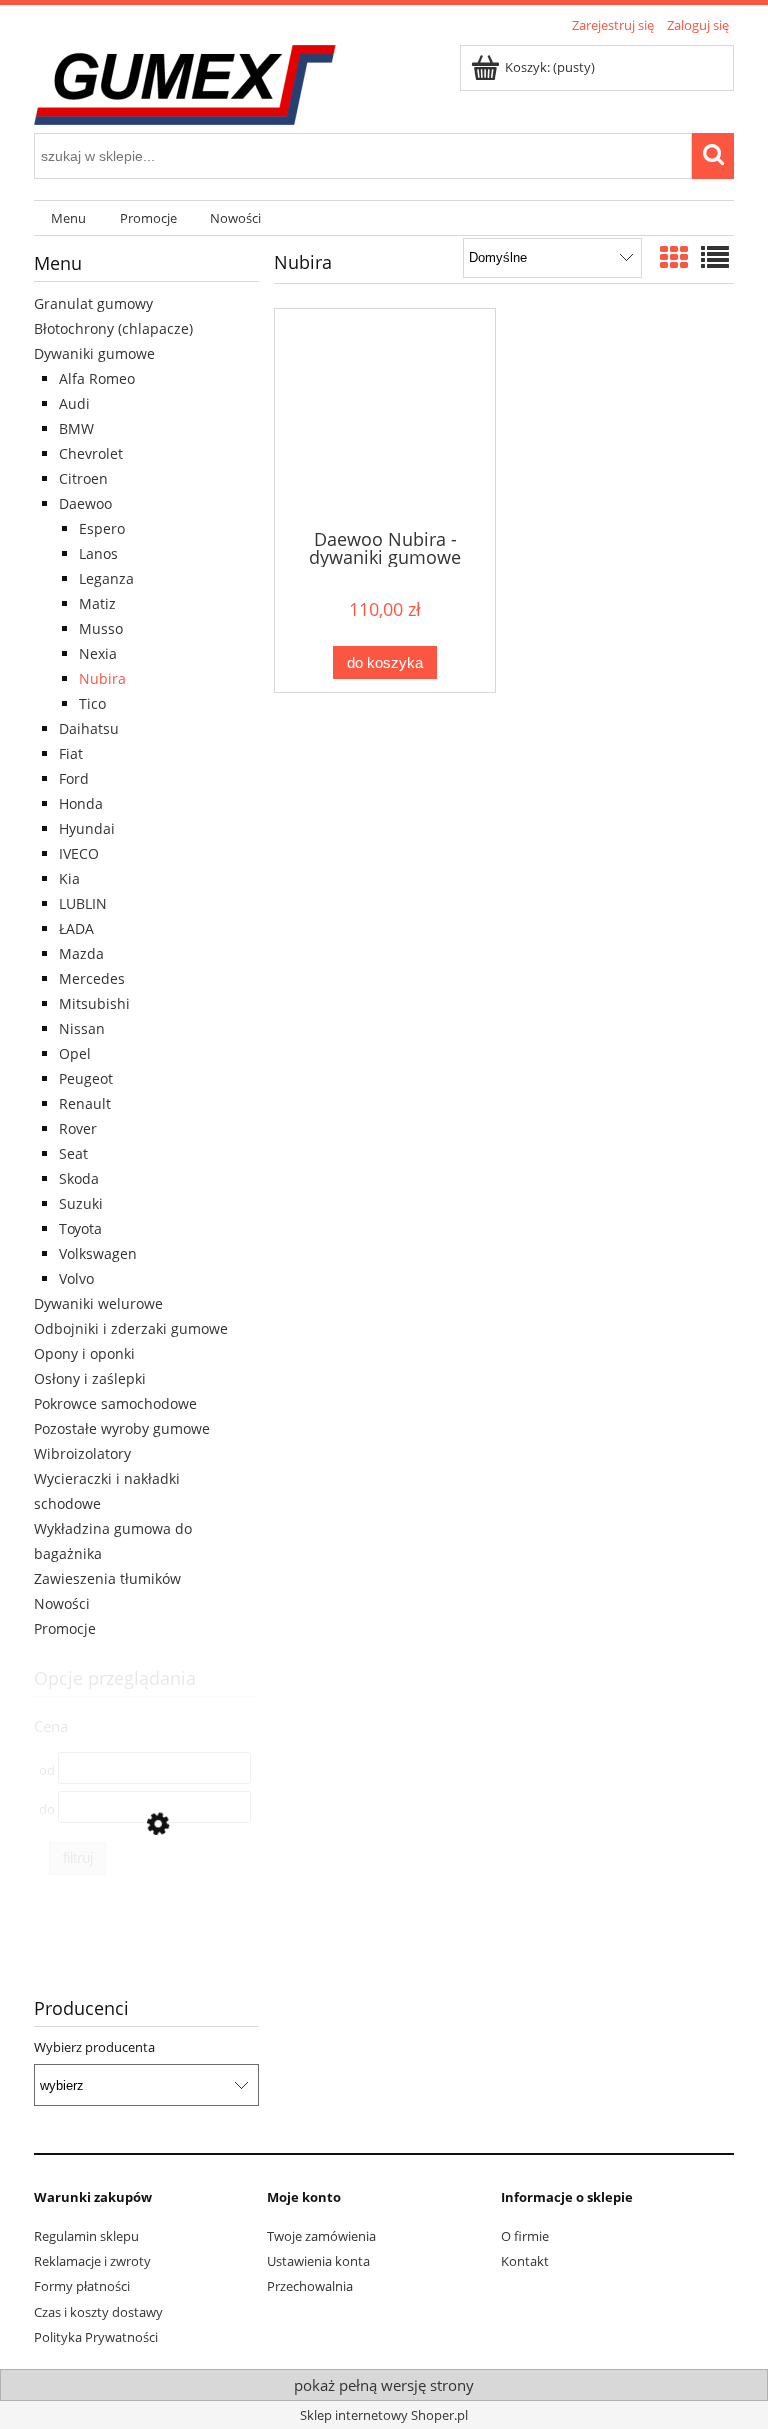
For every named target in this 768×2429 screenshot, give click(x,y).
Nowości (62, 1603)
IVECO (79, 853)
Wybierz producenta (94, 2047)
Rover (78, 1128)
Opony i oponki (84, 1353)
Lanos (98, 553)
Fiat (71, 753)
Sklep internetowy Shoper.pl (384, 2415)
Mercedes (92, 978)
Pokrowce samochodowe (115, 1403)
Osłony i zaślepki (90, 1378)
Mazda (81, 953)
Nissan (82, 1028)
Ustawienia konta (318, 2261)
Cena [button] (51, 1726)
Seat (73, 1153)
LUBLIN (83, 903)
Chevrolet (91, 453)
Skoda (79, 1178)
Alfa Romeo (97, 378)
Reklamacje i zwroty (92, 2261)
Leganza (106, 578)
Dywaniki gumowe (94, 353)
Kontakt (525, 2261)
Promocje (65, 1628)
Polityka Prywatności (96, 2337)
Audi (74, 403)
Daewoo (85, 503)
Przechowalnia (310, 2286)
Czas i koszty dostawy (98, 2312)
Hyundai (87, 828)
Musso (101, 628)
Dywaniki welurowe (98, 1303)
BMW (76, 428)
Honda (81, 803)
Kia (69, 878)
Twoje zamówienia (321, 2236)
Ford (74, 778)
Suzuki (81, 1203)
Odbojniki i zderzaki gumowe (131, 1328)
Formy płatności (82, 2286)
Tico (92, 703)
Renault (85, 1103)
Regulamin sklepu (86, 2236)
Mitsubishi (94, 1003)
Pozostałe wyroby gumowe (122, 1428)
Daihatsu (89, 728)
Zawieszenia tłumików (107, 1578)
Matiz (97, 603)
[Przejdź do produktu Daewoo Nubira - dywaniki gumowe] (385, 417)
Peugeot (86, 1078)
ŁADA (76, 928)
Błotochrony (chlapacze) (113, 328)
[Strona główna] (185, 82)
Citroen (83, 478)
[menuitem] (68, 218)
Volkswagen (98, 1253)
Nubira (102, 678)
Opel (75, 1053)
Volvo (76, 1278)
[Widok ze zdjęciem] (674, 257)
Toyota (80, 1228)
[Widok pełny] (715, 257)
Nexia (98, 653)
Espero (102, 528)
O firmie (525, 2236)
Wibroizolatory (82, 1453)
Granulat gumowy (93, 303)
